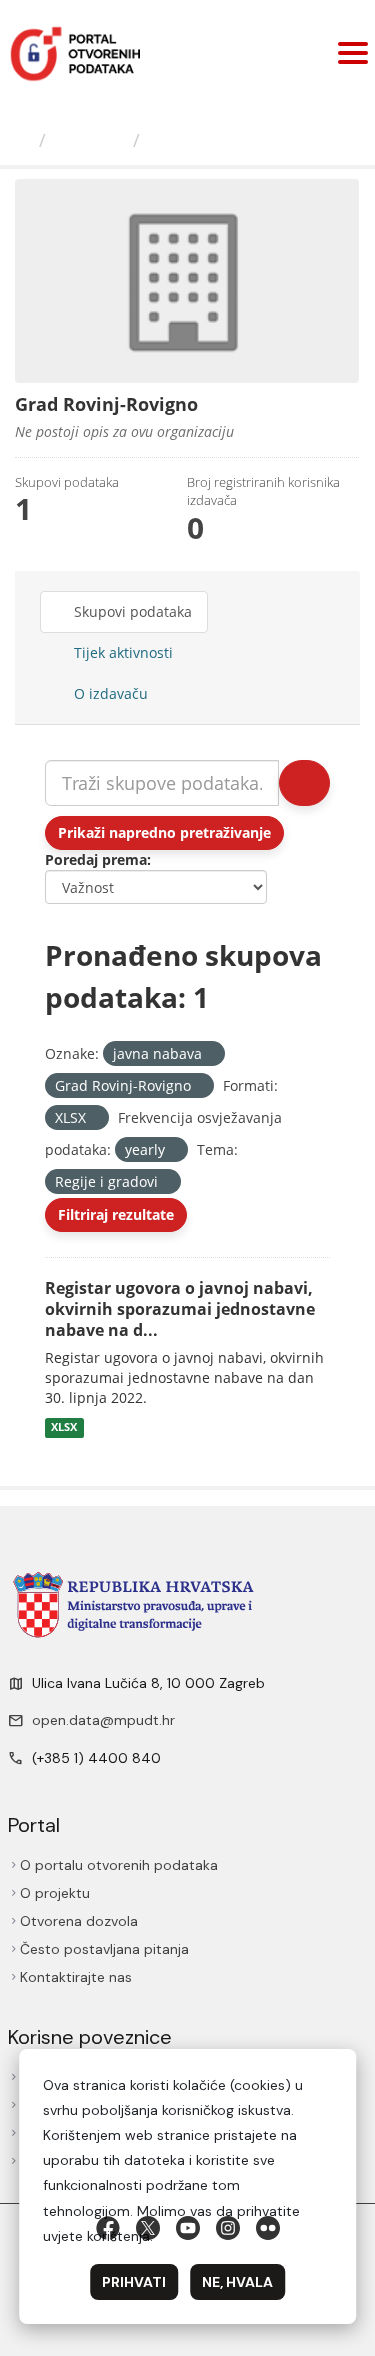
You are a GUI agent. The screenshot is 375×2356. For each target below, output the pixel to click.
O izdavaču (109, 693)
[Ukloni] (210, 1054)
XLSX (64, 1427)
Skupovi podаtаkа (131, 611)
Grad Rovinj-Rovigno (241, 140)
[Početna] (22, 140)
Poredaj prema (96, 859)
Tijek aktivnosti (121, 652)
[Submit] (304, 783)
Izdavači (89, 140)
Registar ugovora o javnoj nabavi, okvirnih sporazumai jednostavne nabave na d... (180, 1309)
